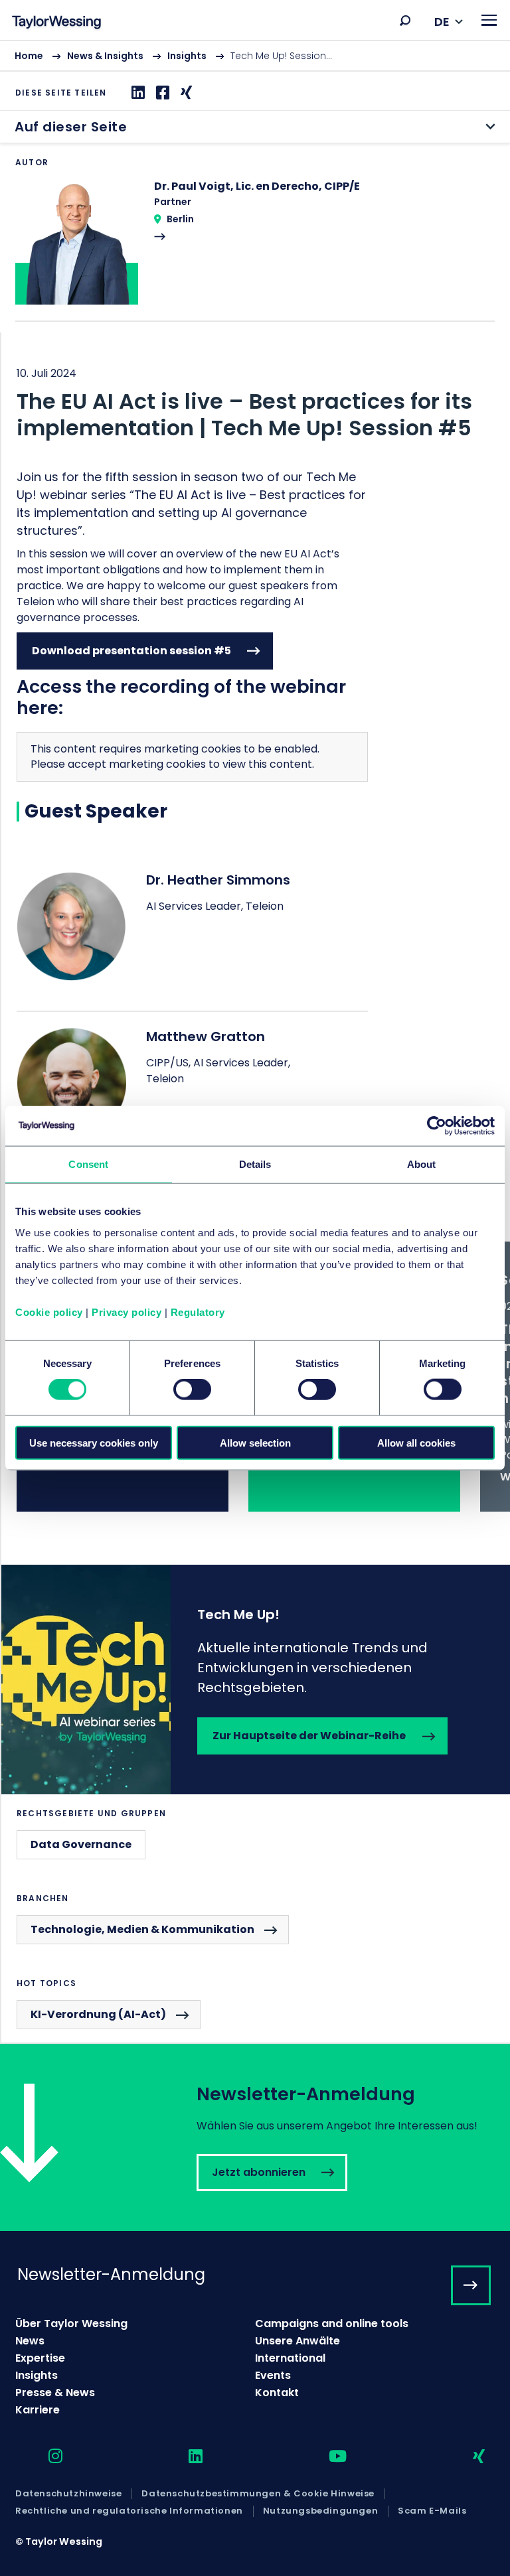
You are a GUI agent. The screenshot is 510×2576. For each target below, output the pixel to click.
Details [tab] (255, 1164)
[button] (405, 21)
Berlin (180, 219)
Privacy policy (127, 1312)
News (30, 2341)
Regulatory (198, 1312)
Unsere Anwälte (297, 2341)
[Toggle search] (405, 21)
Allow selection (255, 1442)
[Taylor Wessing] (56, 24)
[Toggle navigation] (489, 20)
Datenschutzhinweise (68, 2494)
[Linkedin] (136, 93)
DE (442, 22)
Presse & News (55, 2393)
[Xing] (185, 93)
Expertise (40, 2358)
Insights (187, 56)
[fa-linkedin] (184, 2457)
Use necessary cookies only (94, 1442)
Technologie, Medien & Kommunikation (142, 1929)
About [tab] (422, 1164)
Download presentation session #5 (131, 651)
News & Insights (105, 56)
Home (29, 56)
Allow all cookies (416, 1442)
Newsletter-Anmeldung (111, 2274)
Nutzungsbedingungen (320, 2511)
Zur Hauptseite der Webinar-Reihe (256, 1680)
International (290, 2358)
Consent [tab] (88, 1164)
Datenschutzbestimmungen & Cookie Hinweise (258, 2494)
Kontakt (277, 2393)
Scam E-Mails (432, 2511)
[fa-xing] (467, 2457)
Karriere (38, 2410)
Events (273, 2375)
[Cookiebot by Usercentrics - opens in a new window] (437, 1126)
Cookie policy (49, 1312)
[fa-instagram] (44, 2457)
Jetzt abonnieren (255, 2137)
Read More (255, 250)
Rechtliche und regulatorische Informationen (129, 2511)
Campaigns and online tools (332, 2324)
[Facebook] (161, 93)
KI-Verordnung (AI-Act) (98, 2014)
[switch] (192, 1390)
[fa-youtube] (326, 2457)
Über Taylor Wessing (71, 2324)
